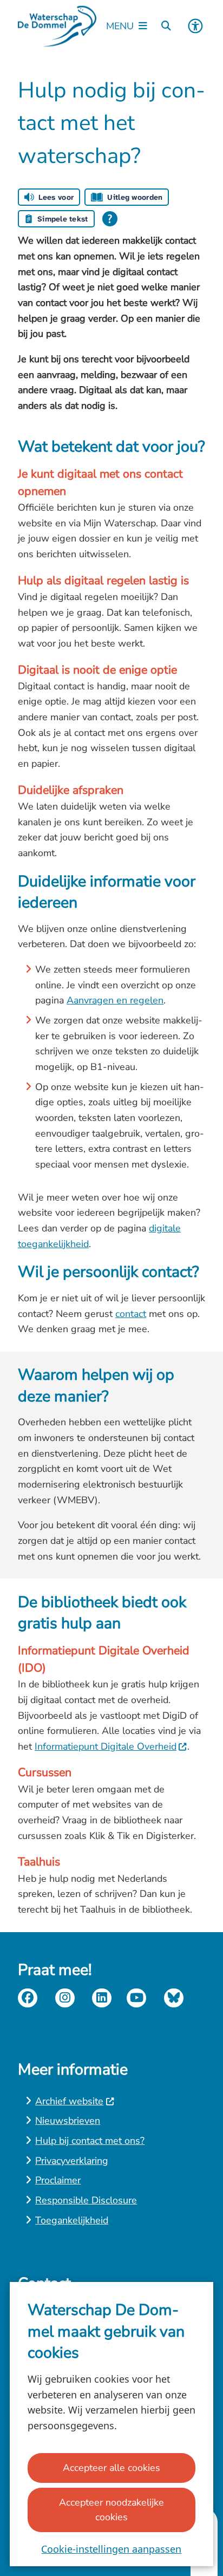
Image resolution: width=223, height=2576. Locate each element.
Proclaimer (58, 2180)
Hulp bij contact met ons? (90, 2141)
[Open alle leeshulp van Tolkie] (110, 219)
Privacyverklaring (72, 2161)
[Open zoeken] (166, 26)
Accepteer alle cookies (111, 2468)
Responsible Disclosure (86, 2200)
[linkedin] (102, 1998)
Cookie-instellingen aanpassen (111, 2549)
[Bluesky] (174, 1998)
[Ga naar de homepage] (57, 26)
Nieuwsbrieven (68, 2121)
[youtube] (136, 1998)
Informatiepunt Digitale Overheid (106, 1746)
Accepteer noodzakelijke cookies (111, 2510)
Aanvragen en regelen (115, 1000)
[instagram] (65, 1998)
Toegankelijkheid (72, 2220)
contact (131, 1314)
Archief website (69, 2101)
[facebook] (28, 1998)
